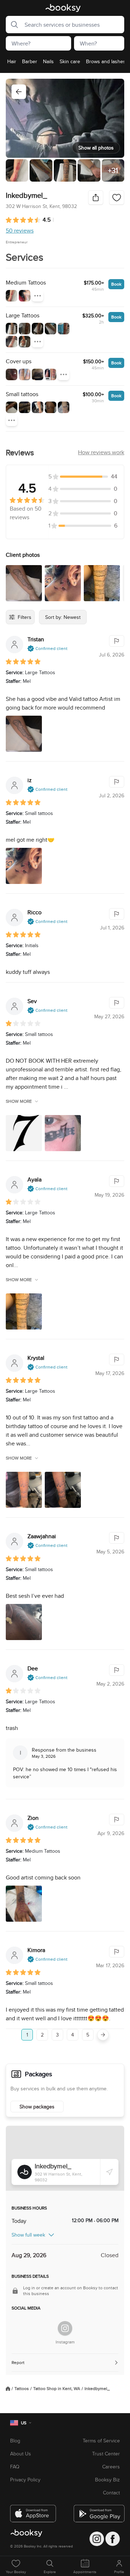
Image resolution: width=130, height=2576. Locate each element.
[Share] (96, 198)
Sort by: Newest (63, 617)
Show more (19, 1101)
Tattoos (22, 2389)
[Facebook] (113, 2539)
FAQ (15, 2467)
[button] (12, 25)
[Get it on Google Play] (97, 2511)
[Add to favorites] (117, 198)
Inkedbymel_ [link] (97, 2389)
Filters (25, 617)
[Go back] (19, 92)
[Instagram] (65, 2328)
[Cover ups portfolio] (12, 374)
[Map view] (65, 2158)
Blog (15, 2441)
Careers (111, 2467)
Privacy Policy (25, 2480)
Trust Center (106, 2454)
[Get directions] (109, 2172)
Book (116, 284)
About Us (21, 2454)
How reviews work (101, 452)
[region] (65, 64)
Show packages (37, 2107)
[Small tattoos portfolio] (12, 407)
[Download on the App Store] (33, 2511)
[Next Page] (103, 2035)
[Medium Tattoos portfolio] (12, 296)
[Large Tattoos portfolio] (12, 329)
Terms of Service (101, 2441)
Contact (111, 2493)
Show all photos (96, 148)
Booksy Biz (107, 2480)
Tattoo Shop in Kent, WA (57, 2389)
